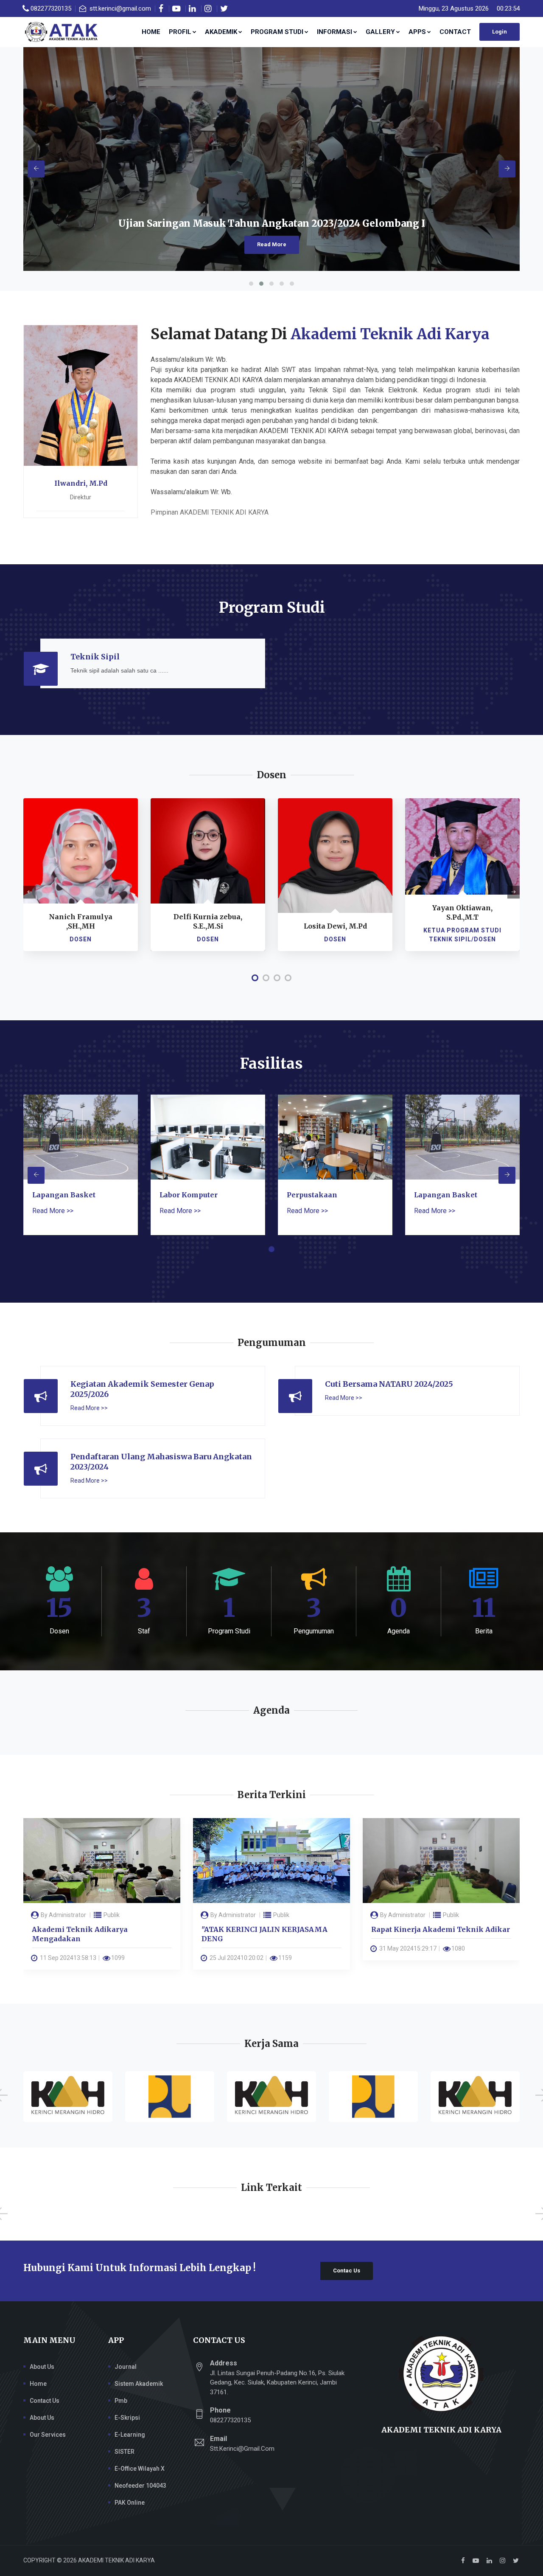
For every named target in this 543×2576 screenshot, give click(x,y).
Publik (112, 1915)
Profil (180, 32)
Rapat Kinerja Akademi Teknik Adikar (272, 1929)
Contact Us (45, 2401)
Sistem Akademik (139, 2384)
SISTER (125, 2452)
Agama (453, 1915)
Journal (126, 2367)
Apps (417, 32)
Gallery (380, 32)
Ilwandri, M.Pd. (465, 926)
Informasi (334, 32)
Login (500, 32)
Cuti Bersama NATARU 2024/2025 (389, 1384)
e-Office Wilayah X (140, 2469)
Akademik (221, 32)
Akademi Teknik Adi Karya (390, 334)
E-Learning (130, 2435)
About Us (42, 2367)
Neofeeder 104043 (140, 2486)
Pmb (121, 2401)
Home (151, 32)
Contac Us (347, 2271)
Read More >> (53, 1211)
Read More (280, 244)
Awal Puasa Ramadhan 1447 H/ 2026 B (440, 1929)
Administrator (69, 1915)
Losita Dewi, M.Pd (210, 926)
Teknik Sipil (95, 657)
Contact (455, 32)
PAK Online (130, 2503)
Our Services (48, 2435)
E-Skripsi (127, 2418)
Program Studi (277, 32)
